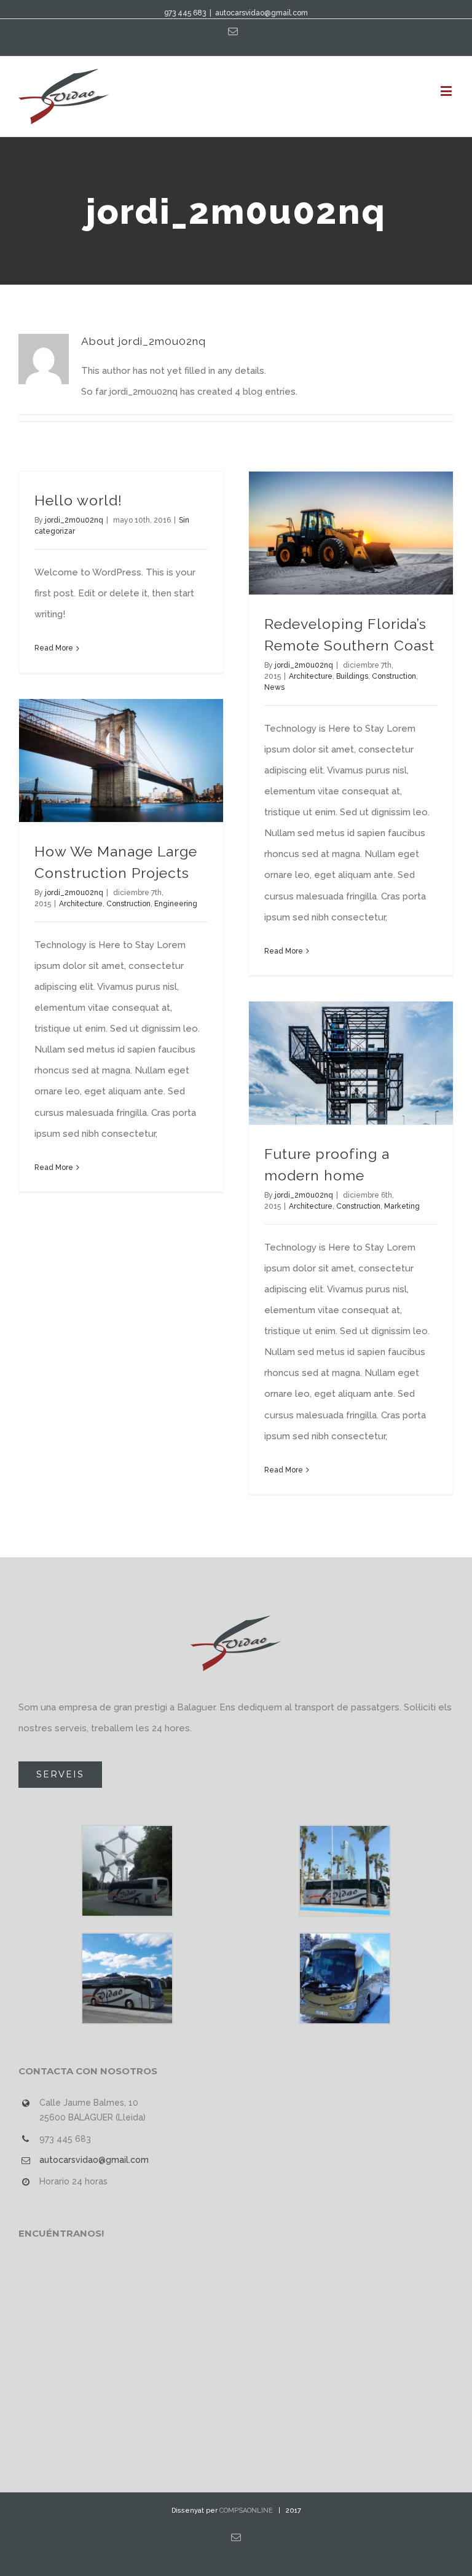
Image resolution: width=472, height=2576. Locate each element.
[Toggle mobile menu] (447, 91)
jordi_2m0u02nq (74, 520)
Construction (394, 676)
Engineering (176, 904)
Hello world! (78, 500)
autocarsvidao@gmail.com (262, 13)
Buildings (352, 676)
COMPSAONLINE (246, 2511)
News (274, 687)
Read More (54, 648)
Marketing (402, 1206)
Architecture (311, 676)
